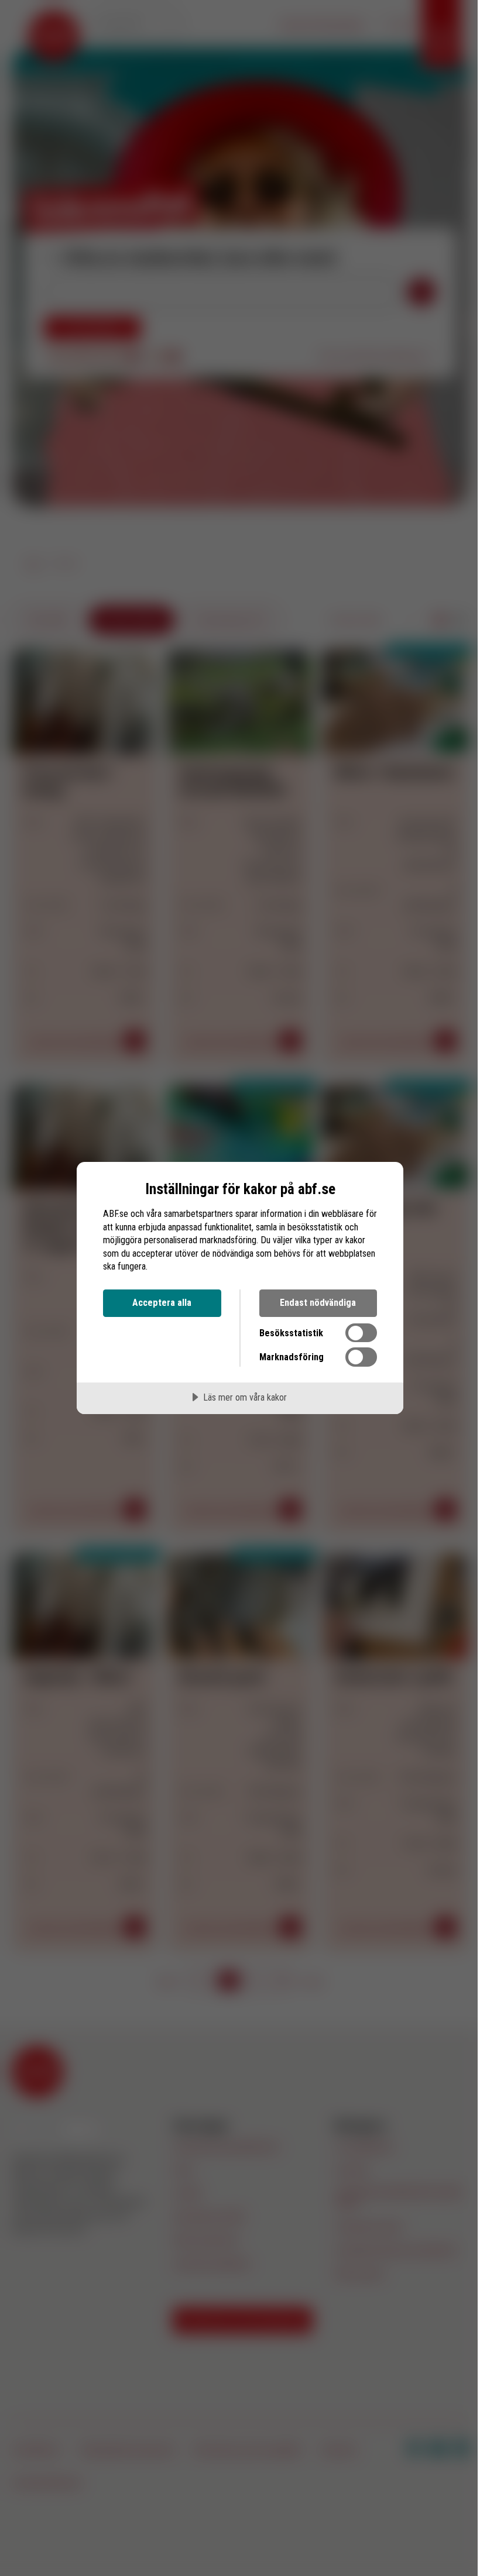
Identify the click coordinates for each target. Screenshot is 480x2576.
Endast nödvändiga (318, 1303)
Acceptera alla (162, 1303)
